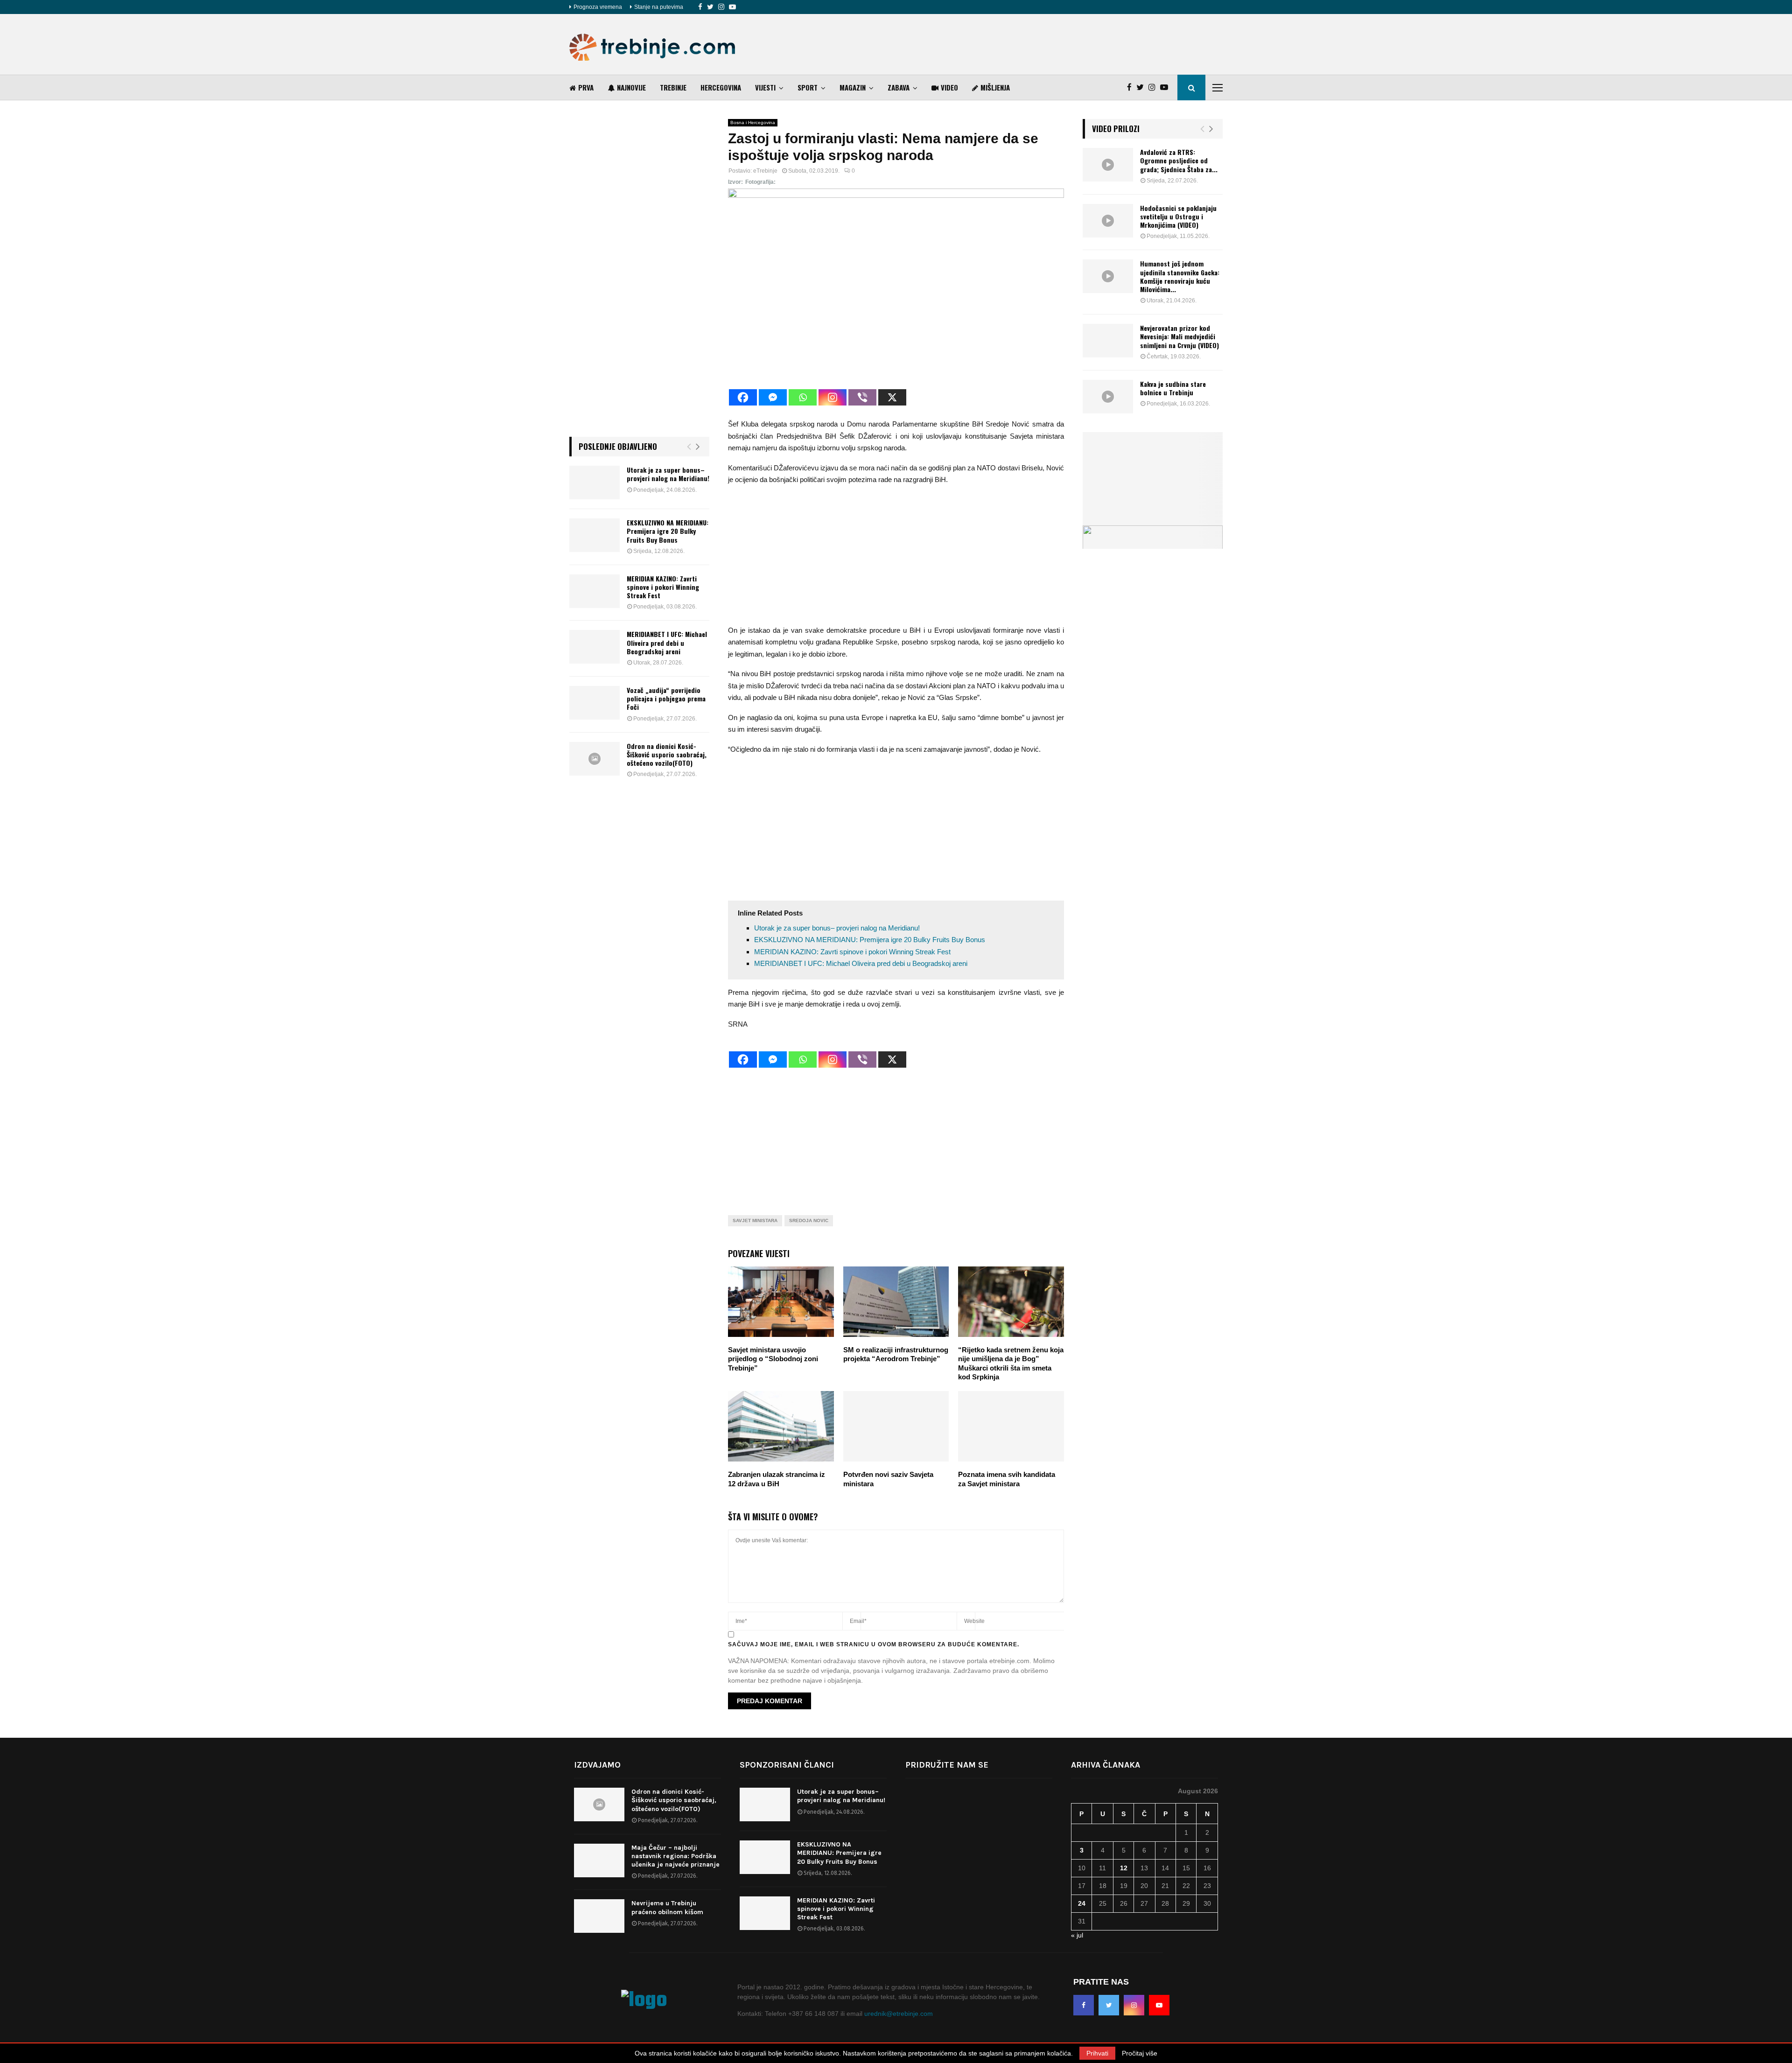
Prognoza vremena (598, 7)
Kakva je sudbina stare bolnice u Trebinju (1173, 388)
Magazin (853, 87)
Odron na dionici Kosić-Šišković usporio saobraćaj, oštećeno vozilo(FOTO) (667, 754)
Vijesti (765, 87)
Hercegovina (721, 87)
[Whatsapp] (803, 397)
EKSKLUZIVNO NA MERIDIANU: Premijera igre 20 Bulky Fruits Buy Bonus (870, 940)
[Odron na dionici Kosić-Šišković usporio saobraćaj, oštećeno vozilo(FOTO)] (595, 759)
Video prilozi (1116, 129)
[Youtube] (732, 7)
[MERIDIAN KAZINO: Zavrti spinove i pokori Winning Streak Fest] (595, 591)
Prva (586, 87)
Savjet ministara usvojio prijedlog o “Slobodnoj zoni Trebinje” (773, 1359)
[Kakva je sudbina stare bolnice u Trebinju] (1108, 397)
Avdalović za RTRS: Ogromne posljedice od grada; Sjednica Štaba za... (1179, 160)
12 (1124, 1868)
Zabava (899, 87)
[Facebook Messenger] (773, 397)
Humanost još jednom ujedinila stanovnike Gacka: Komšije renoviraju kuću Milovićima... (1180, 276)
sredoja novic (809, 1220)
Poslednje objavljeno (618, 446)
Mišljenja (995, 87)
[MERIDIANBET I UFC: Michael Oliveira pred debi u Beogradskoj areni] (595, 647)
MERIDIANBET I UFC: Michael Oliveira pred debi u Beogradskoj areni (861, 963)
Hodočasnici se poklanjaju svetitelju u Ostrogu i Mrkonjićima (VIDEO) (1178, 216)
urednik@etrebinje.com (899, 2014)
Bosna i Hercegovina (753, 122)
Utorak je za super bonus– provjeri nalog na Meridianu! (837, 928)
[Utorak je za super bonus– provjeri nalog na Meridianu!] (595, 483)
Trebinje (673, 87)
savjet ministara (755, 1220)
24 (1082, 1903)
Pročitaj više (1140, 2053)
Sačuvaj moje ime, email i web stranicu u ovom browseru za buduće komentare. (874, 1644)
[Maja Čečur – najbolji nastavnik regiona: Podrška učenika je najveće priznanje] (599, 1860)
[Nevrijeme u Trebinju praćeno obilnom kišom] (599, 1916)
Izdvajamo (597, 1765)
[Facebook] (700, 7)
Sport (808, 87)
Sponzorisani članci (787, 1765)
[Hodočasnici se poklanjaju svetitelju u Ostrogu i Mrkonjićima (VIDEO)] (1108, 221)
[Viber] (862, 397)
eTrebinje (765, 171)
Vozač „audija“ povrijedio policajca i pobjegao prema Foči (666, 698)
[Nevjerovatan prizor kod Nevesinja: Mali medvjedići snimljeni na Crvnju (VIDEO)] (1108, 341)
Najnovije (631, 87)
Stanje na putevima (659, 7)
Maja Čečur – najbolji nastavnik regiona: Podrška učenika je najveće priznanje (675, 1856)
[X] (892, 397)
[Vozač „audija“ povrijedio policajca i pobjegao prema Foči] (595, 703)
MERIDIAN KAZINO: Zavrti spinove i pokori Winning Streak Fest (852, 952)
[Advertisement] (1053, 44)
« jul (1077, 1935)
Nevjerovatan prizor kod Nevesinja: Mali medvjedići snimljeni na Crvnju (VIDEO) (1179, 336)
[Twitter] (710, 7)
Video (949, 87)
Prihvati (1097, 2053)
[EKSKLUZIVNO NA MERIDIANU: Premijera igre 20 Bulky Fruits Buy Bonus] (595, 535)
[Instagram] (721, 7)
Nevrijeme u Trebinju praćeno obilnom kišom (667, 1907)
